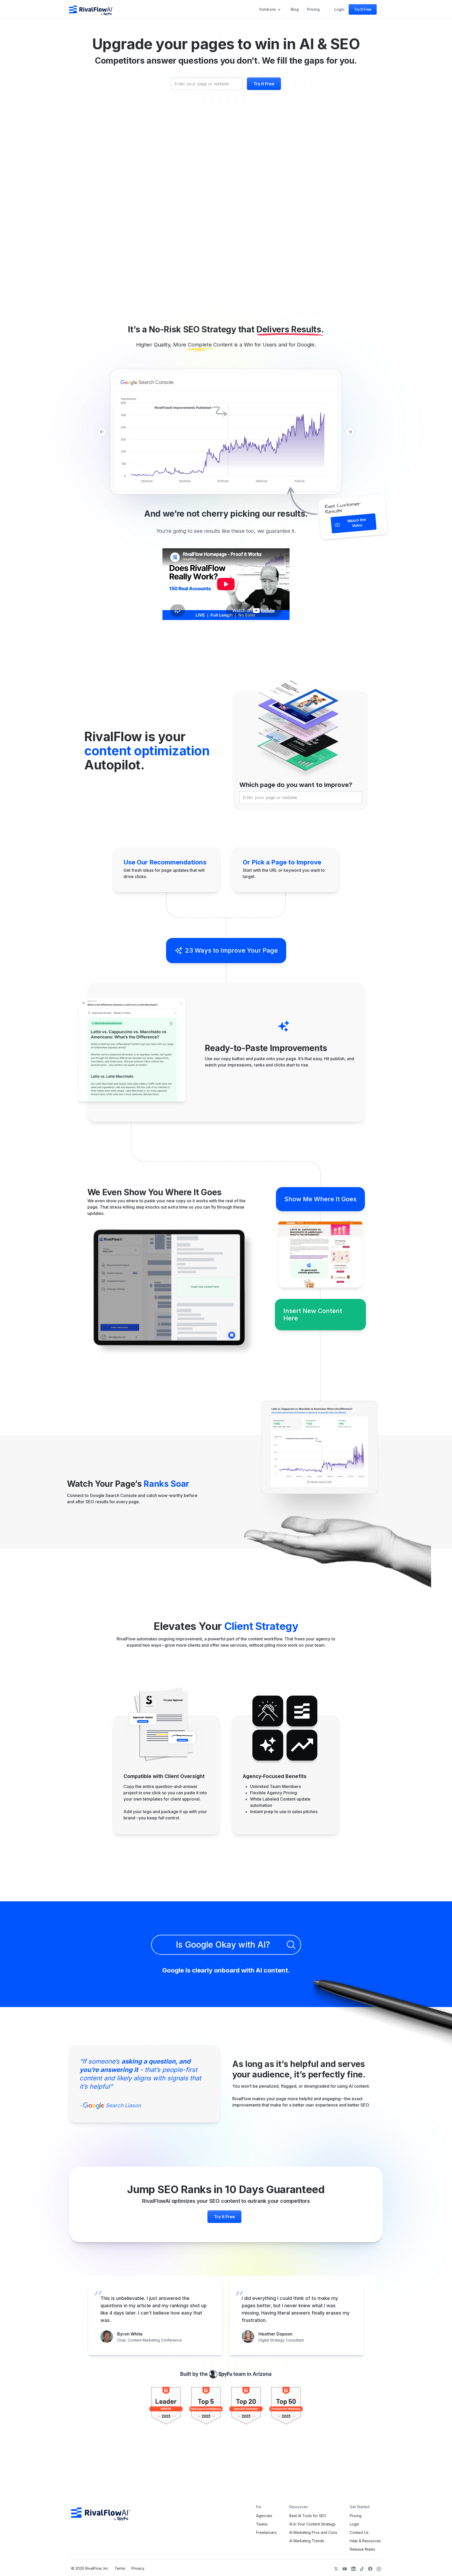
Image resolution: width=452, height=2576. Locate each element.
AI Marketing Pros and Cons (313, 2533)
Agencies (264, 2516)
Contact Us (359, 2533)
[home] (91, 9)
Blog (295, 9)
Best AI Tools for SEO (308, 2516)
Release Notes (362, 2549)
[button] (271, 9)
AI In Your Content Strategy (312, 2524)
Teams (262, 2524)
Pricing (313, 9)
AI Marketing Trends (307, 2541)
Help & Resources (365, 2541)
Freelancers (266, 2533)
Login (339, 9)
